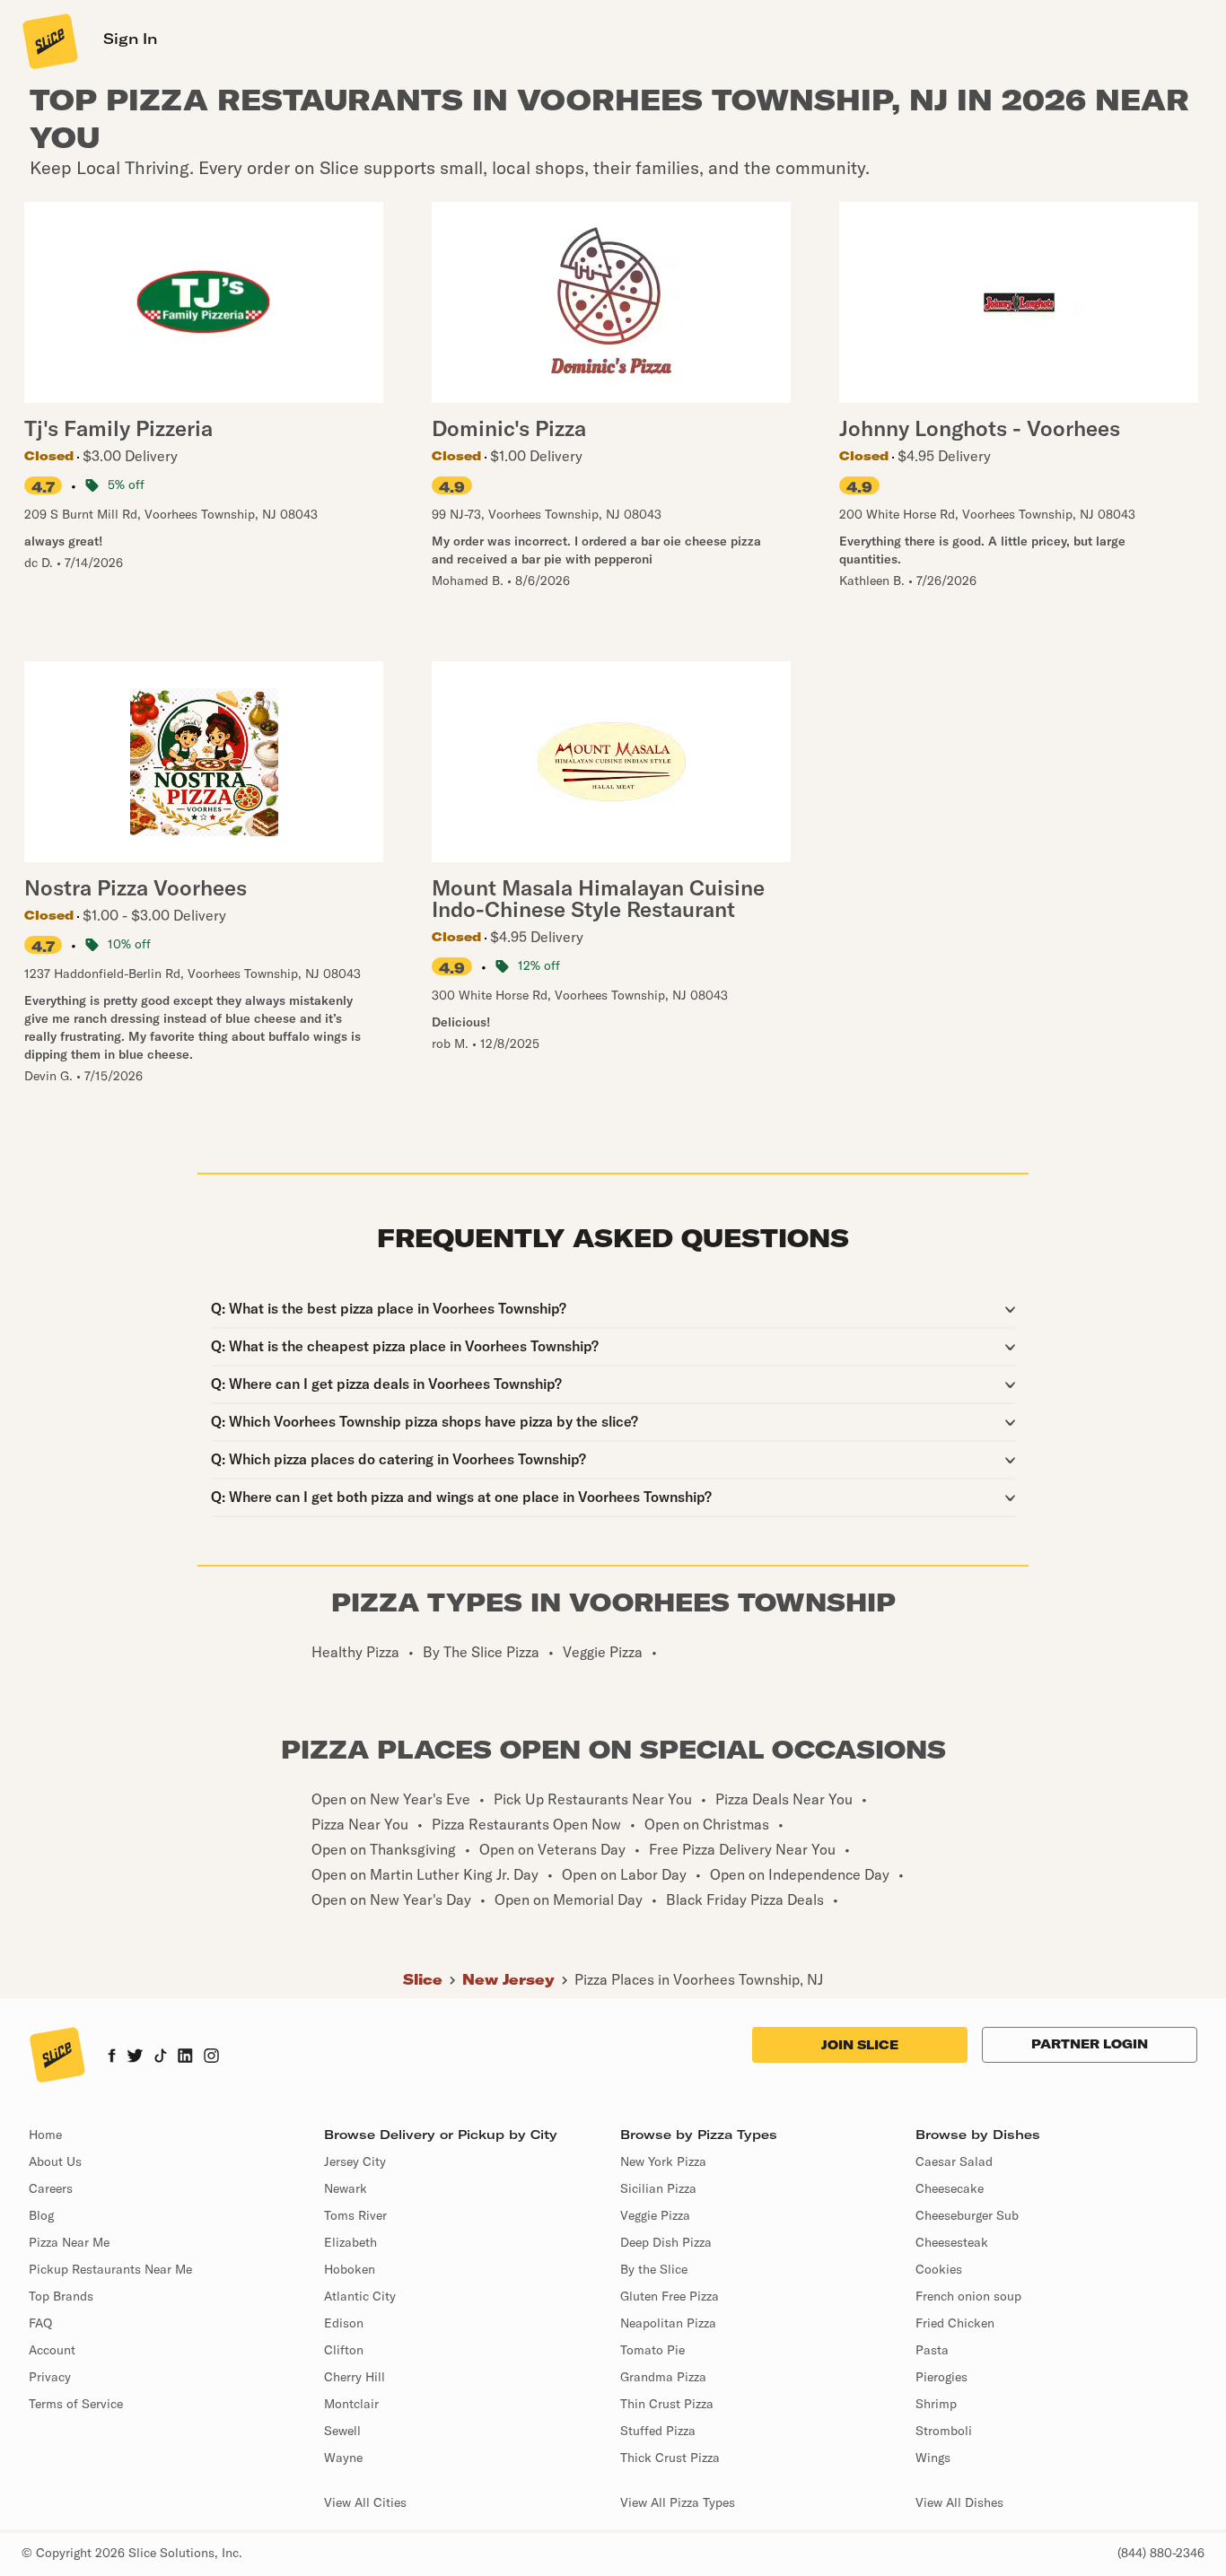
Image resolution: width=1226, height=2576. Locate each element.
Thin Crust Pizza (667, 2404)
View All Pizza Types (678, 2502)
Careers (51, 2188)
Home (45, 2135)
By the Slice (654, 2269)
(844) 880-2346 (1161, 2553)
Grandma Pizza (663, 2377)
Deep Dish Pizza (666, 2242)
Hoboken (350, 2269)
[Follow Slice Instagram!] (212, 2057)
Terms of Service (76, 2404)
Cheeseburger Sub (967, 2215)
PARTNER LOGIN (1090, 2044)
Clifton (344, 2350)
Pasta (932, 2350)
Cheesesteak (952, 2242)
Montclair (351, 2404)
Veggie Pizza (655, 2215)
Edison (344, 2323)
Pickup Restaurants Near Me (110, 2269)
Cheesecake (950, 2188)
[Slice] (48, 40)
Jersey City (355, 2161)
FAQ (40, 2323)
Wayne (343, 2458)
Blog (41, 2215)
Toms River (355, 2215)
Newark (346, 2188)
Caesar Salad (954, 2161)
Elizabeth (350, 2242)
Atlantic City (360, 2296)
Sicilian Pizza (658, 2188)
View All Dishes (959, 2502)
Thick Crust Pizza (670, 2458)
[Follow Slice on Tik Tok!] (161, 2057)
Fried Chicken (955, 2323)
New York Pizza (663, 2161)
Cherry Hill (355, 2377)
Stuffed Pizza (658, 2431)
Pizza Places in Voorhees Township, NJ (699, 1979)
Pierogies (941, 2377)
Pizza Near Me (69, 2242)
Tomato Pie (652, 2350)
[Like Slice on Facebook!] (112, 2057)
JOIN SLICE (860, 2045)
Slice (423, 1979)
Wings (933, 2458)
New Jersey (508, 1979)
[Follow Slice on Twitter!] (135, 2057)
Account (52, 2350)
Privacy (50, 2377)
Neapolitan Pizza (668, 2323)
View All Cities (365, 2502)
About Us (55, 2161)
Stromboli (944, 2431)
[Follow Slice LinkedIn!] (185, 2057)
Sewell (342, 2431)
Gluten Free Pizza (670, 2296)
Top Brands (61, 2296)
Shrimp (936, 2404)
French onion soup (968, 2296)
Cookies (939, 2269)
